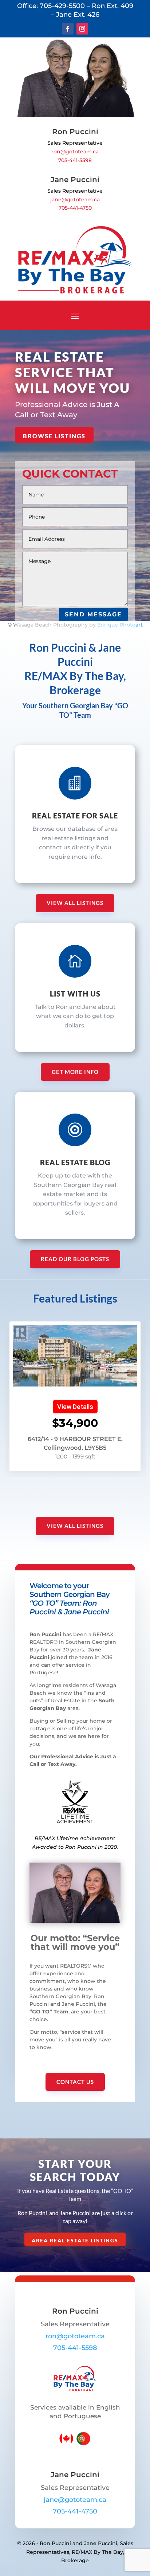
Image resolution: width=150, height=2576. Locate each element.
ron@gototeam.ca (75, 152)
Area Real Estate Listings (75, 2240)
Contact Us (75, 2082)
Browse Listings (54, 436)
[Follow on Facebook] (68, 29)
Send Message (93, 614)
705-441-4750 (75, 208)
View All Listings (75, 903)
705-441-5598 (75, 160)
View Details (75, 1407)
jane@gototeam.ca (75, 200)
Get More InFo (75, 1072)
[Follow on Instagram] (82, 29)
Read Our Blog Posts (75, 1259)
